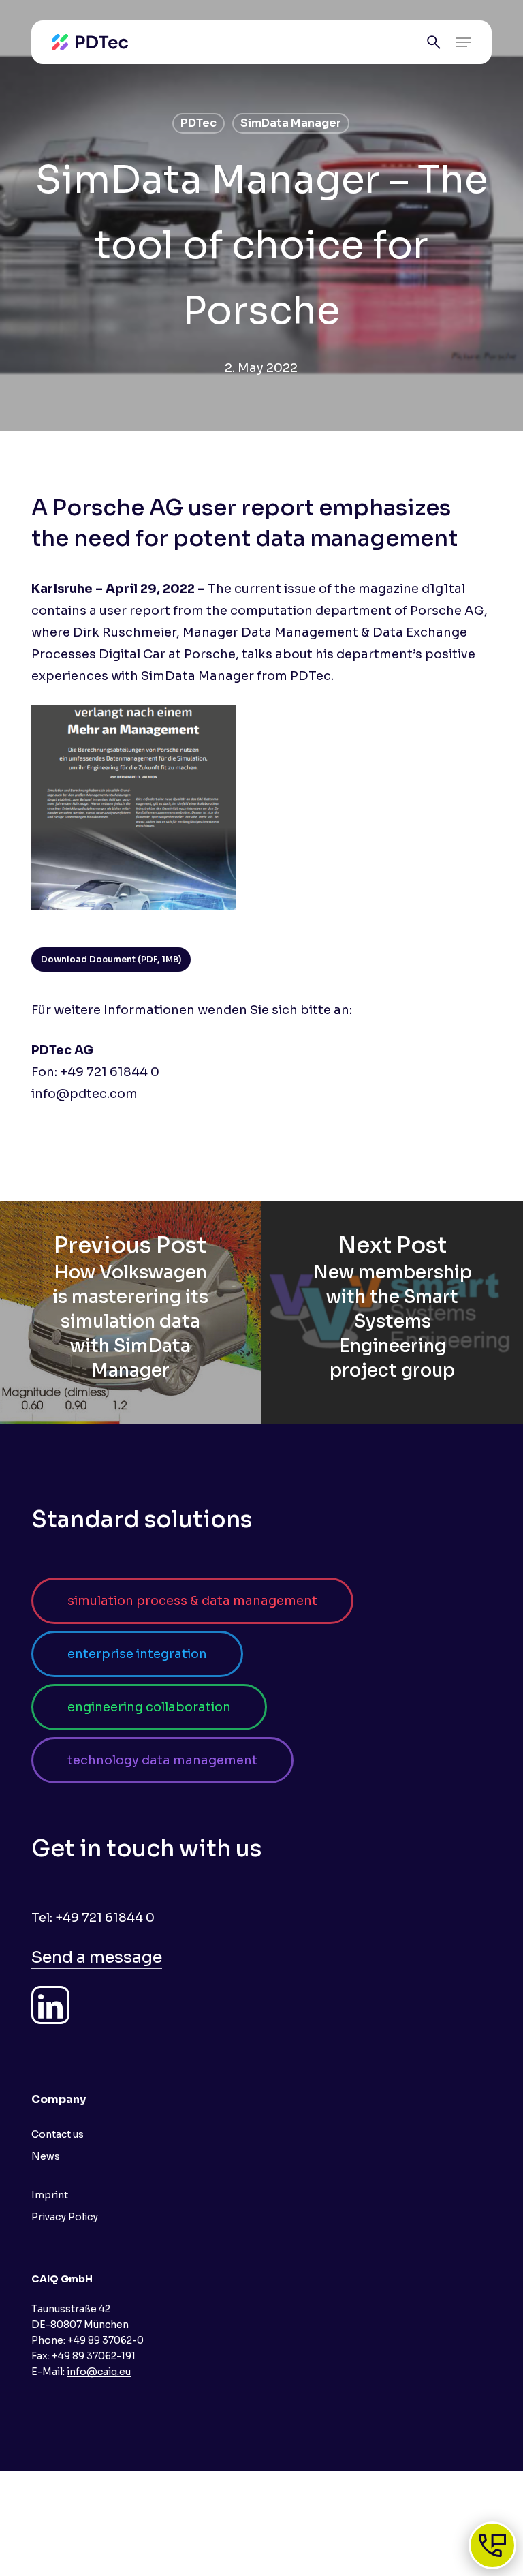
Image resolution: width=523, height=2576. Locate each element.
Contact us (58, 2134)
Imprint (50, 2195)
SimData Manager (291, 123)
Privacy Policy (65, 2217)
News (46, 2156)
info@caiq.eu (99, 2372)
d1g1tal (443, 589)
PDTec (199, 123)
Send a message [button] (97, 1957)
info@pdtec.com (84, 1094)
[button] (464, 42)
